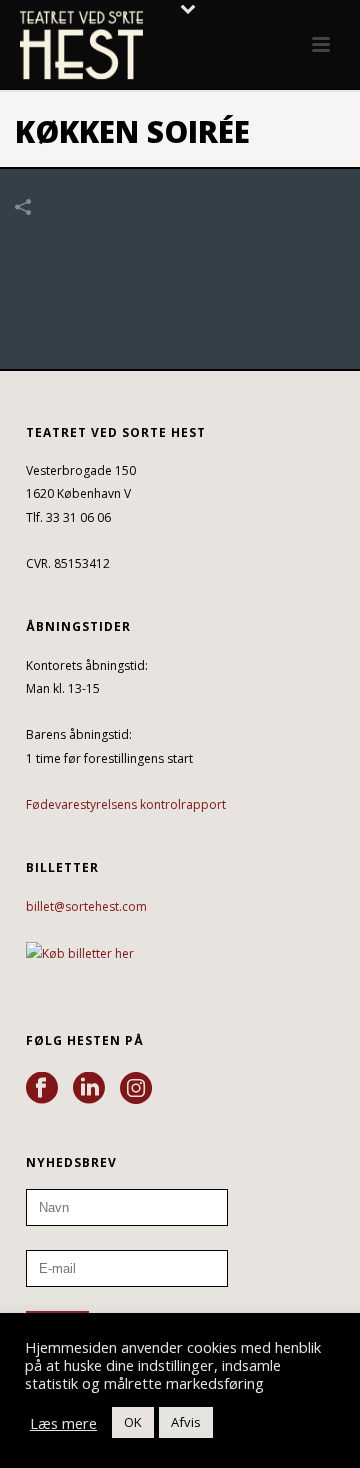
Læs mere (63, 1423)
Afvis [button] (186, 1422)
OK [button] (133, 1422)
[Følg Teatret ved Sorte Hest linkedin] (89, 1089)
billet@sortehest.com (86, 906)
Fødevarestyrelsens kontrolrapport (126, 804)
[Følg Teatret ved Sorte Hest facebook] (42, 1089)
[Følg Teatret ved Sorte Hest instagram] (136, 1089)
